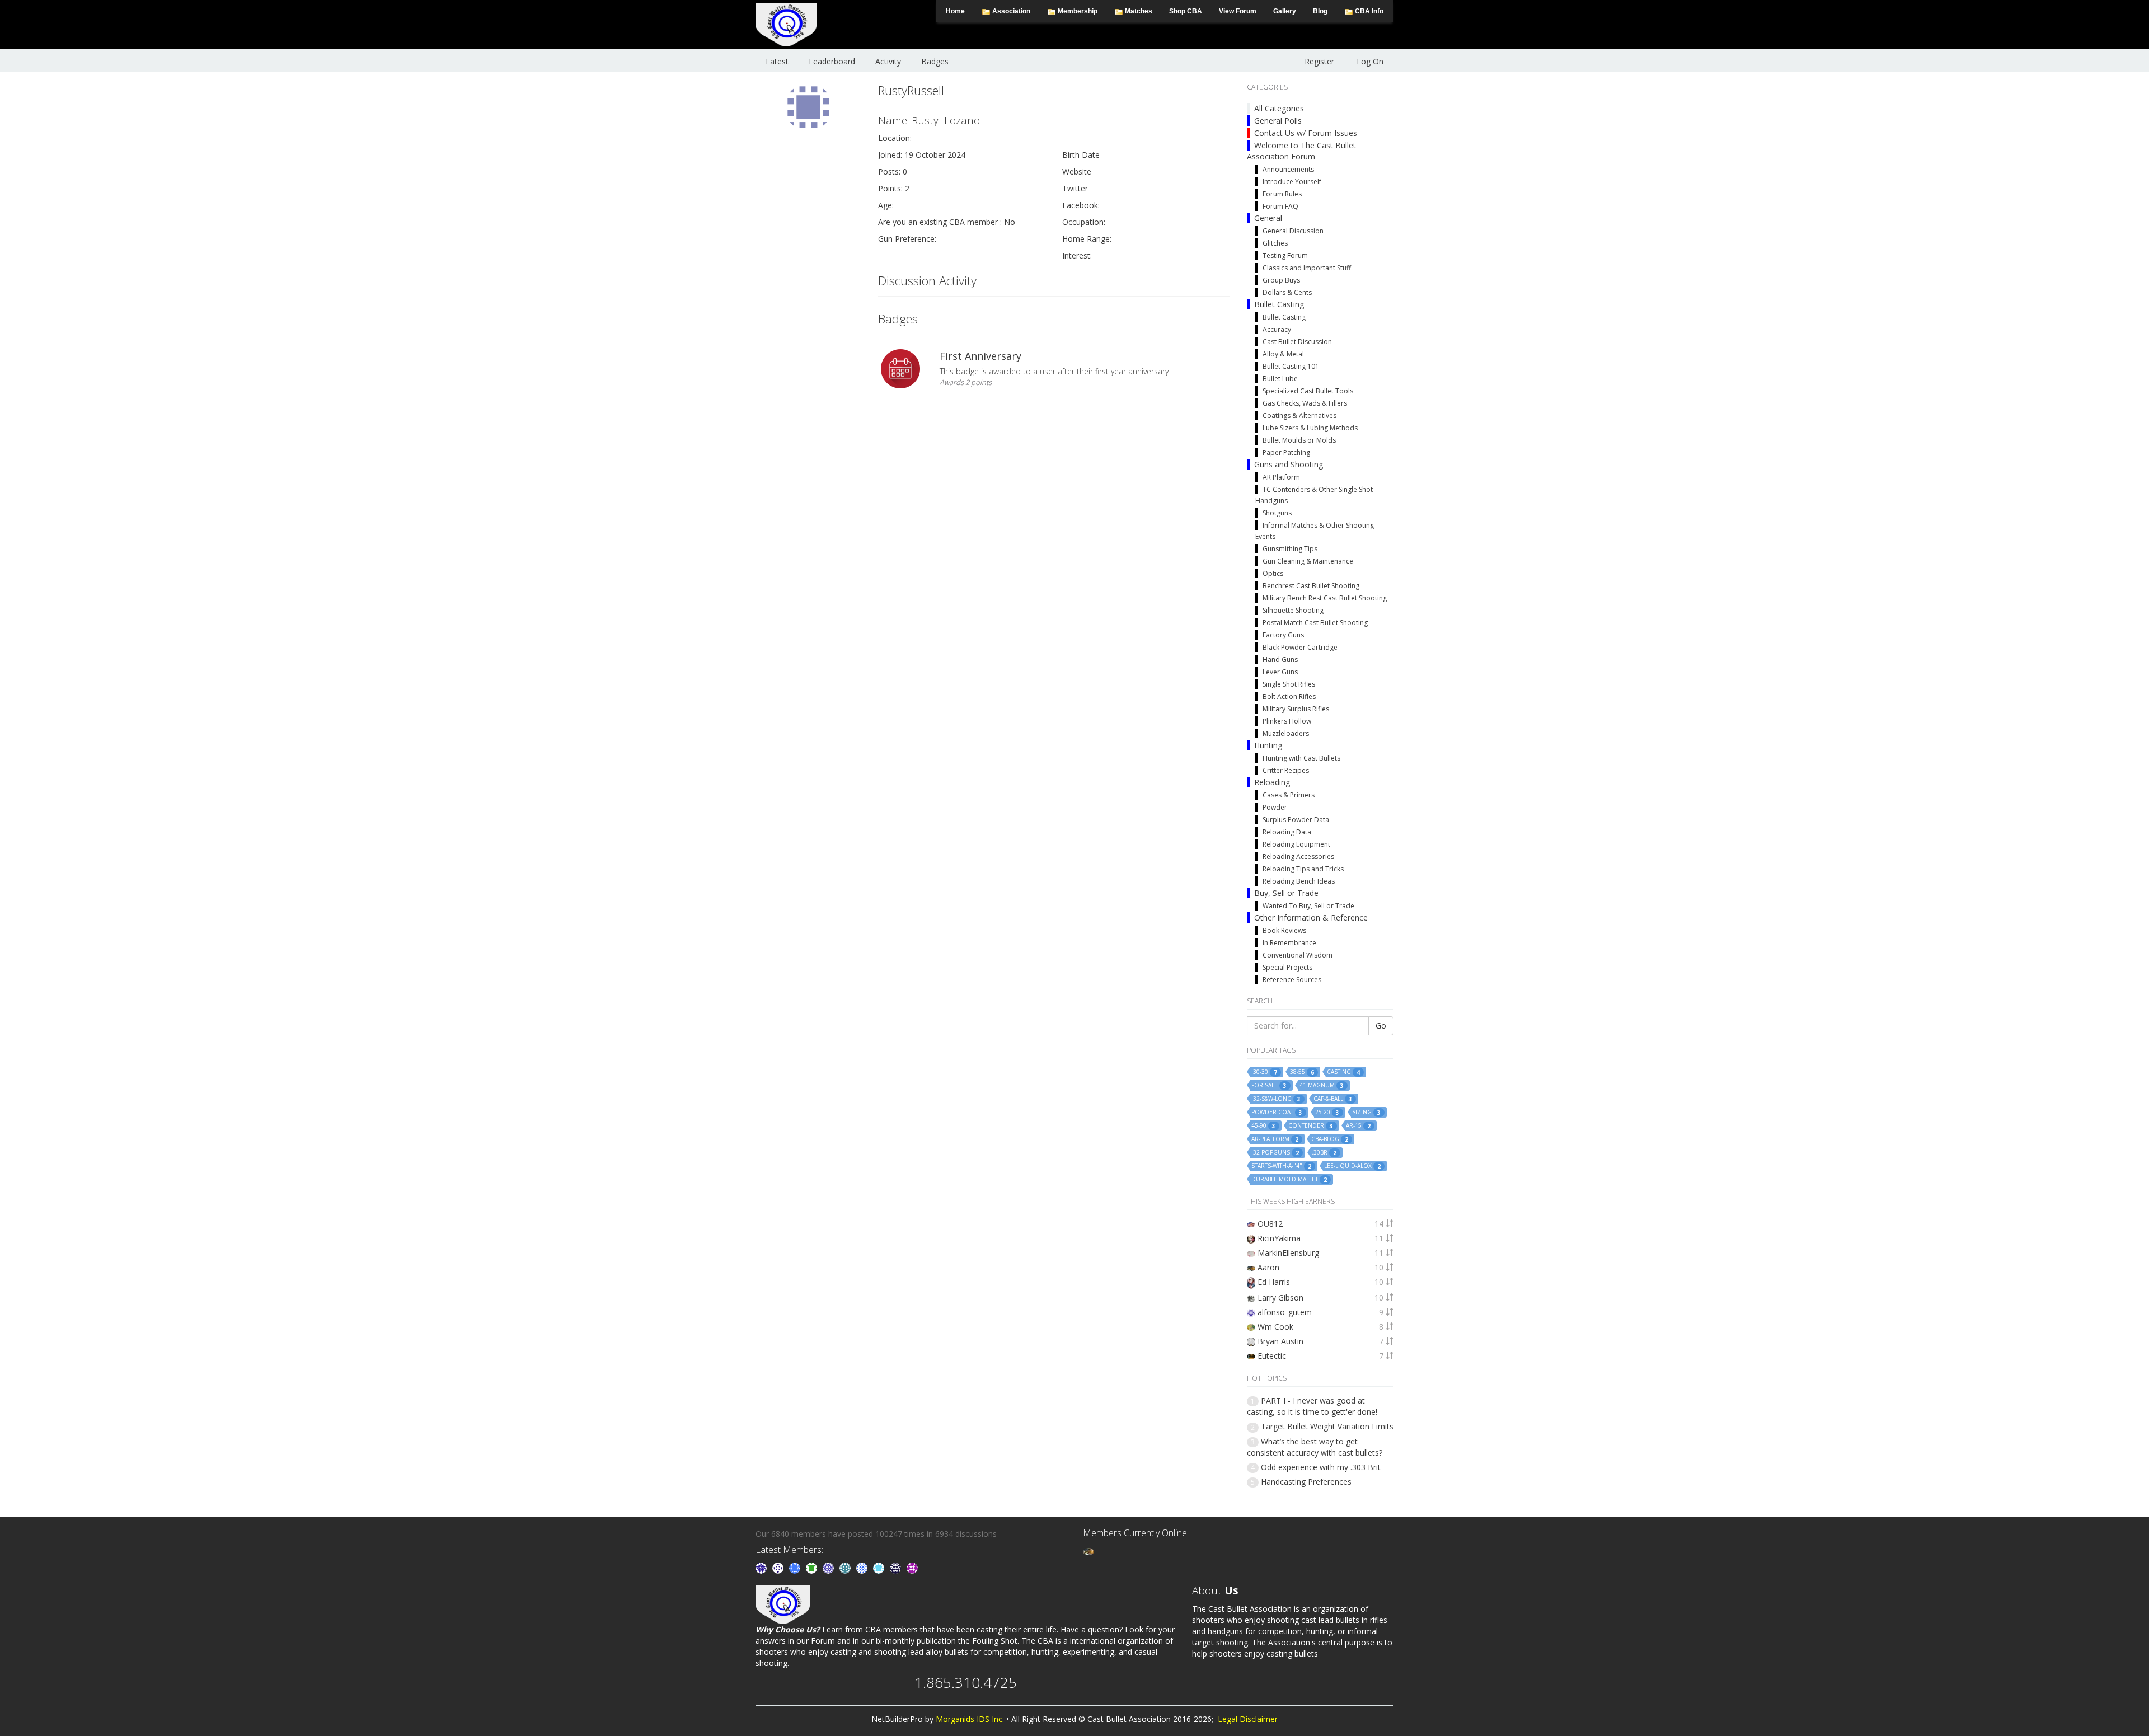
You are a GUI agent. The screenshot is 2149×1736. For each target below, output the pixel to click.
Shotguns (1277, 513)
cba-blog (1330, 1139)
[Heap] (813, 1567)
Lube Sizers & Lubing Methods (1310, 428)
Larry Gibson (1280, 1298)
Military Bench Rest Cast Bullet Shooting (1325, 598)
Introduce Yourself (1292, 182)
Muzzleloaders (1286, 733)
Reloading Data (1287, 832)
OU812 (1270, 1224)
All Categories (1279, 108)
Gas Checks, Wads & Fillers (1305, 403)
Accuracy (1277, 329)
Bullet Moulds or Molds (1299, 440)
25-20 (1327, 1112)
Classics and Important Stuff (1307, 268)
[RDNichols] (779, 1567)
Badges (935, 61)
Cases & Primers (1289, 795)
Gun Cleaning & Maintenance (1308, 561)
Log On (1370, 61)
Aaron (1268, 1267)
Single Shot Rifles (1289, 684)
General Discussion (1293, 231)
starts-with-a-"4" (1281, 1166)
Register (1319, 61)
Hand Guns (1280, 660)
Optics (1273, 573)
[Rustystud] (912, 1567)
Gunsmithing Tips (1290, 549)
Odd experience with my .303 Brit (1321, 1467)
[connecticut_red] (829, 1567)
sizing (1366, 1112)
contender (1311, 1126)
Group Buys (1281, 280)
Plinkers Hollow (1287, 721)
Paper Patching (1286, 452)
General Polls (1278, 121)
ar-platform (1275, 1139)
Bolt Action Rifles (1289, 696)
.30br (1324, 1153)
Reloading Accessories (1298, 857)
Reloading (1272, 782)
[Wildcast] (863, 1567)
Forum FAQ (1280, 206)
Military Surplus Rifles (1296, 709)
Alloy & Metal (1283, 354)
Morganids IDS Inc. (970, 1719)
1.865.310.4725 (966, 1682)
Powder (1275, 807)
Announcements (1288, 169)
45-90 (1263, 1126)
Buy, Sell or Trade (1286, 893)
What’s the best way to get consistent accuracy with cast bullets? (1315, 1447)
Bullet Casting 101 (1291, 366)
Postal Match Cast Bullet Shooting (1315, 623)
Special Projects (1287, 967)
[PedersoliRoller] (897, 1567)
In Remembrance (1289, 943)
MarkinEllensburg (1288, 1253)
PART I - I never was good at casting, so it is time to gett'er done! (1312, 1406)
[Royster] (796, 1567)
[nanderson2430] (846, 1567)
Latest (777, 61)
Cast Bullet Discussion (1297, 342)
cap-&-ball (1333, 1099)
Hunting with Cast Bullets (1301, 758)
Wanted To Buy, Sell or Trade (1308, 906)
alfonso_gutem (1285, 1312)
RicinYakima (1279, 1238)
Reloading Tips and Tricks (1303, 869)
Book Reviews (1284, 930)
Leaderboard (832, 61)
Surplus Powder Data (1296, 820)
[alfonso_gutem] (762, 1567)
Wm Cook (1275, 1327)
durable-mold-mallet (1289, 1179)
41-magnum (1322, 1085)
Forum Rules (1282, 194)
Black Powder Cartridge (1300, 647)
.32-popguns (1275, 1153)
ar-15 (1358, 1126)
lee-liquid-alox (1352, 1166)
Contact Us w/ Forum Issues (1306, 133)
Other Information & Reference (1311, 918)
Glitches (1275, 243)
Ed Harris (1274, 1282)
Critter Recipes (1286, 770)
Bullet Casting (1279, 304)
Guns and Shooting (1289, 464)
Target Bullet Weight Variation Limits (1327, 1426)
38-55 (1302, 1072)
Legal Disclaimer (1248, 1719)
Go (1381, 1026)
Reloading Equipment (1296, 844)
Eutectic (1272, 1356)
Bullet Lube (1280, 379)
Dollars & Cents (1287, 292)
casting (1343, 1072)
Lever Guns (1280, 672)
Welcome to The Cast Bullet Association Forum (1301, 151)
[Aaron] (1088, 1550)
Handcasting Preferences (1306, 1482)
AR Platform (1281, 477)
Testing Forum (1285, 255)
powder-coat (1277, 1112)
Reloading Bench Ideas (1299, 881)
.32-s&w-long (1276, 1099)
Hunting (1268, 745)
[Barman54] (880, 1567)
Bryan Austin (1280, 1341)
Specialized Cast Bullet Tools (1308, 391)
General (1268, 218)
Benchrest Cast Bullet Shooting (1311, 586)
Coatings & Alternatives (1299, 416)
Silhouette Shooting (1293, 610)
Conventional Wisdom (1298, 955)
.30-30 (1264, 1072)
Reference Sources (1292, 980)
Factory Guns (1283, 635)
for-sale (1269, 1085)
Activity (888, 61)
